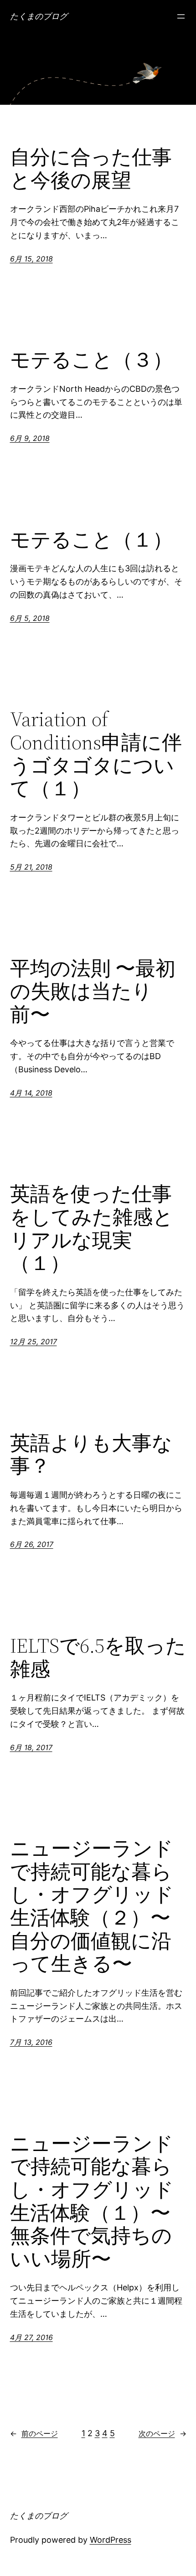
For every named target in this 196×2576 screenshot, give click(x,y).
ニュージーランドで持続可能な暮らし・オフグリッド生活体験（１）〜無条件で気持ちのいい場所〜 (92, 2202)
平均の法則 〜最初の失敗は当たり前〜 (93, 992)
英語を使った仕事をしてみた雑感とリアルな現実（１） (92, 1229)
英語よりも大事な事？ (91, 1455)
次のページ (162, 2433)
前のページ (34, 2433)
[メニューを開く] (181, 16)
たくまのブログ (39, 16)
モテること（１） (91, 540)
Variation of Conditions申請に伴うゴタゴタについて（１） (96, 754)
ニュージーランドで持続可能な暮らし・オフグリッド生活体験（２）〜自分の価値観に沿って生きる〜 (92, 1906)
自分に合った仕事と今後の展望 (91, 169)
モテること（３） (91, 360)
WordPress (111, 2540)
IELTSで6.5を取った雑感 (98, 1657)
